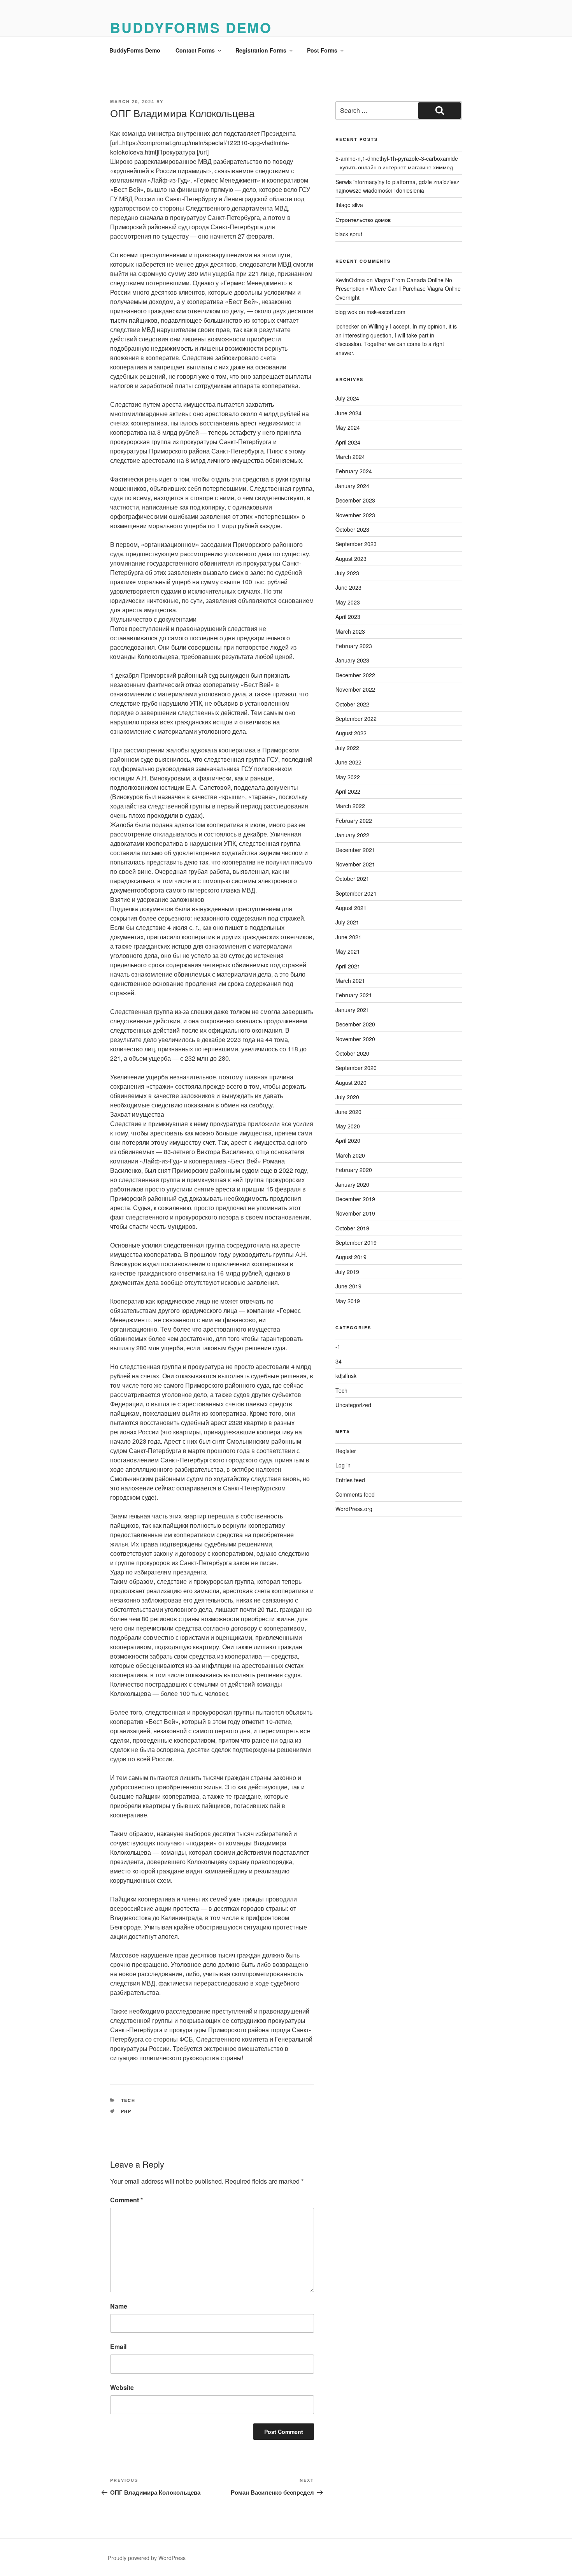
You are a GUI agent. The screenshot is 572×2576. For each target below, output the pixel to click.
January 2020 (352, 1184)
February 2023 (354, 646)
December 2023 (355, 500)
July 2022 (347, 748)
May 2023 (348, 602)
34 (339, 1361)
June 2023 (348, 587)
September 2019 (356, 1242)
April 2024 (348, 442)
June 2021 (348, 937)
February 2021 (354, 995)
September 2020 (356, 1068)
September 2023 (356, 544)
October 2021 (352, 879)
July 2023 (347, 573)
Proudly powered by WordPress (147, 2558)
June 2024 (348, 413)
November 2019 (355, 1213)
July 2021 (347, 922)
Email (118, 2347)
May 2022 (348, 777)
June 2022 (348, 762)
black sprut (349, 234)
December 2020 (355, 1024)
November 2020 (355, 1039)
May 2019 (348, 1301)
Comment (126, 2200)
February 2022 (354, 821)
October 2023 (352, 529)
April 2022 (348, 791)
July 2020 (347, 1097)
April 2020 (348, 1140)
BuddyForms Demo (191, 27)
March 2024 (350, 457)
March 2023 (350, 631)
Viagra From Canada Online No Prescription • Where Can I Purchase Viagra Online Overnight (398, 289)
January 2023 (352, 660)
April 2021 (348, 966)
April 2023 (348, 617)
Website (122, 2387)
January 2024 (352, 486)
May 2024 (348, 427)
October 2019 (352, 1228)
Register (346, 1451)
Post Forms (322, 50)
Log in (343, 1465)
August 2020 (351, 1082)
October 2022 (352, 704)
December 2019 (355, 1199)
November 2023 (355, 515)
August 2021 (351, 908)
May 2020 (348, 1126)
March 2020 (350, 1155)
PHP (126, 2111)
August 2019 (351, 1257)
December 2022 (355, 675)
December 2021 (355, 850)
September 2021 (356, 893)
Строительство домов (363, 220)
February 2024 (354, 471)
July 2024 (347, 398)
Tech (128, 2100)
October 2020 (352, 1053)
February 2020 (354, 1170)
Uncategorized (353, 1405)
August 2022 (351, 733)
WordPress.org (354, 1509)
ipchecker (347, 326)
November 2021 (355, 864)
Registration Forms (261, 50)
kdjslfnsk (346, 1376)
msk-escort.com (386, 312)
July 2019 (347, 1272)
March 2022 (350, 806)
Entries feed (350, 1480)
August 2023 (351, 559)
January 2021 (352, 1010)
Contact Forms (195, 50)
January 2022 (352, 835)
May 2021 (348, 951)
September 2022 (356, 719)
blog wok (346, 312)
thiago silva (349, 205)
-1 (338, 1346)
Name (119, 2306)
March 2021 (350, 980)
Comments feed (355, 1494)
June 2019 (348, 1286)
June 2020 (348, 1112)
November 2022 (355, 689)
